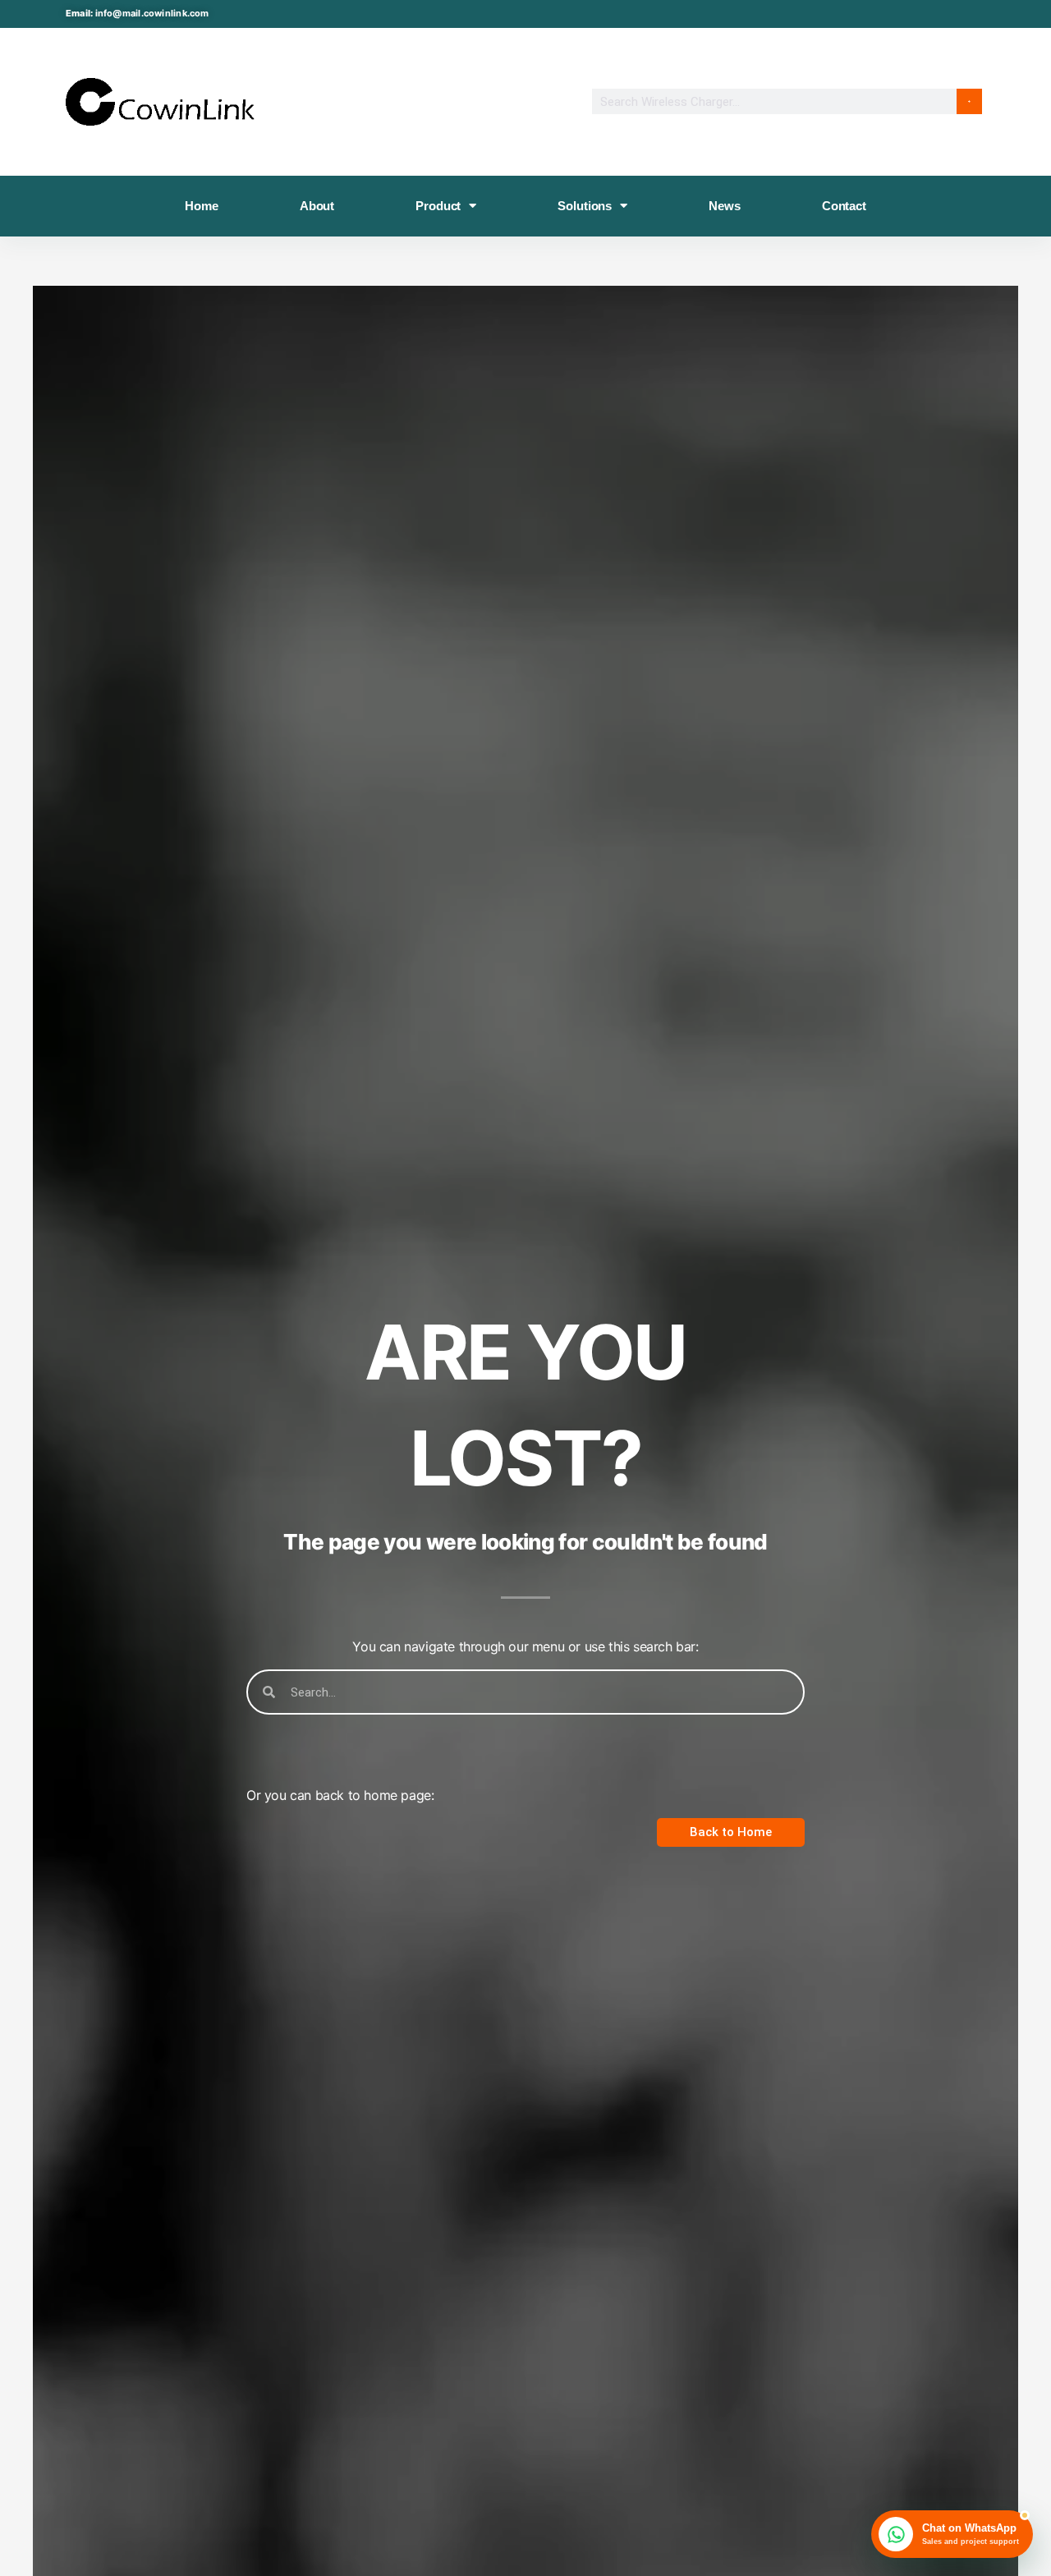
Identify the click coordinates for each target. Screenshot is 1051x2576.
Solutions (585, 206)
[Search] (969, 101)
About (317, 206)
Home (201, 206)
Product (438, 206)
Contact (844, 206)
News (724, 206)
